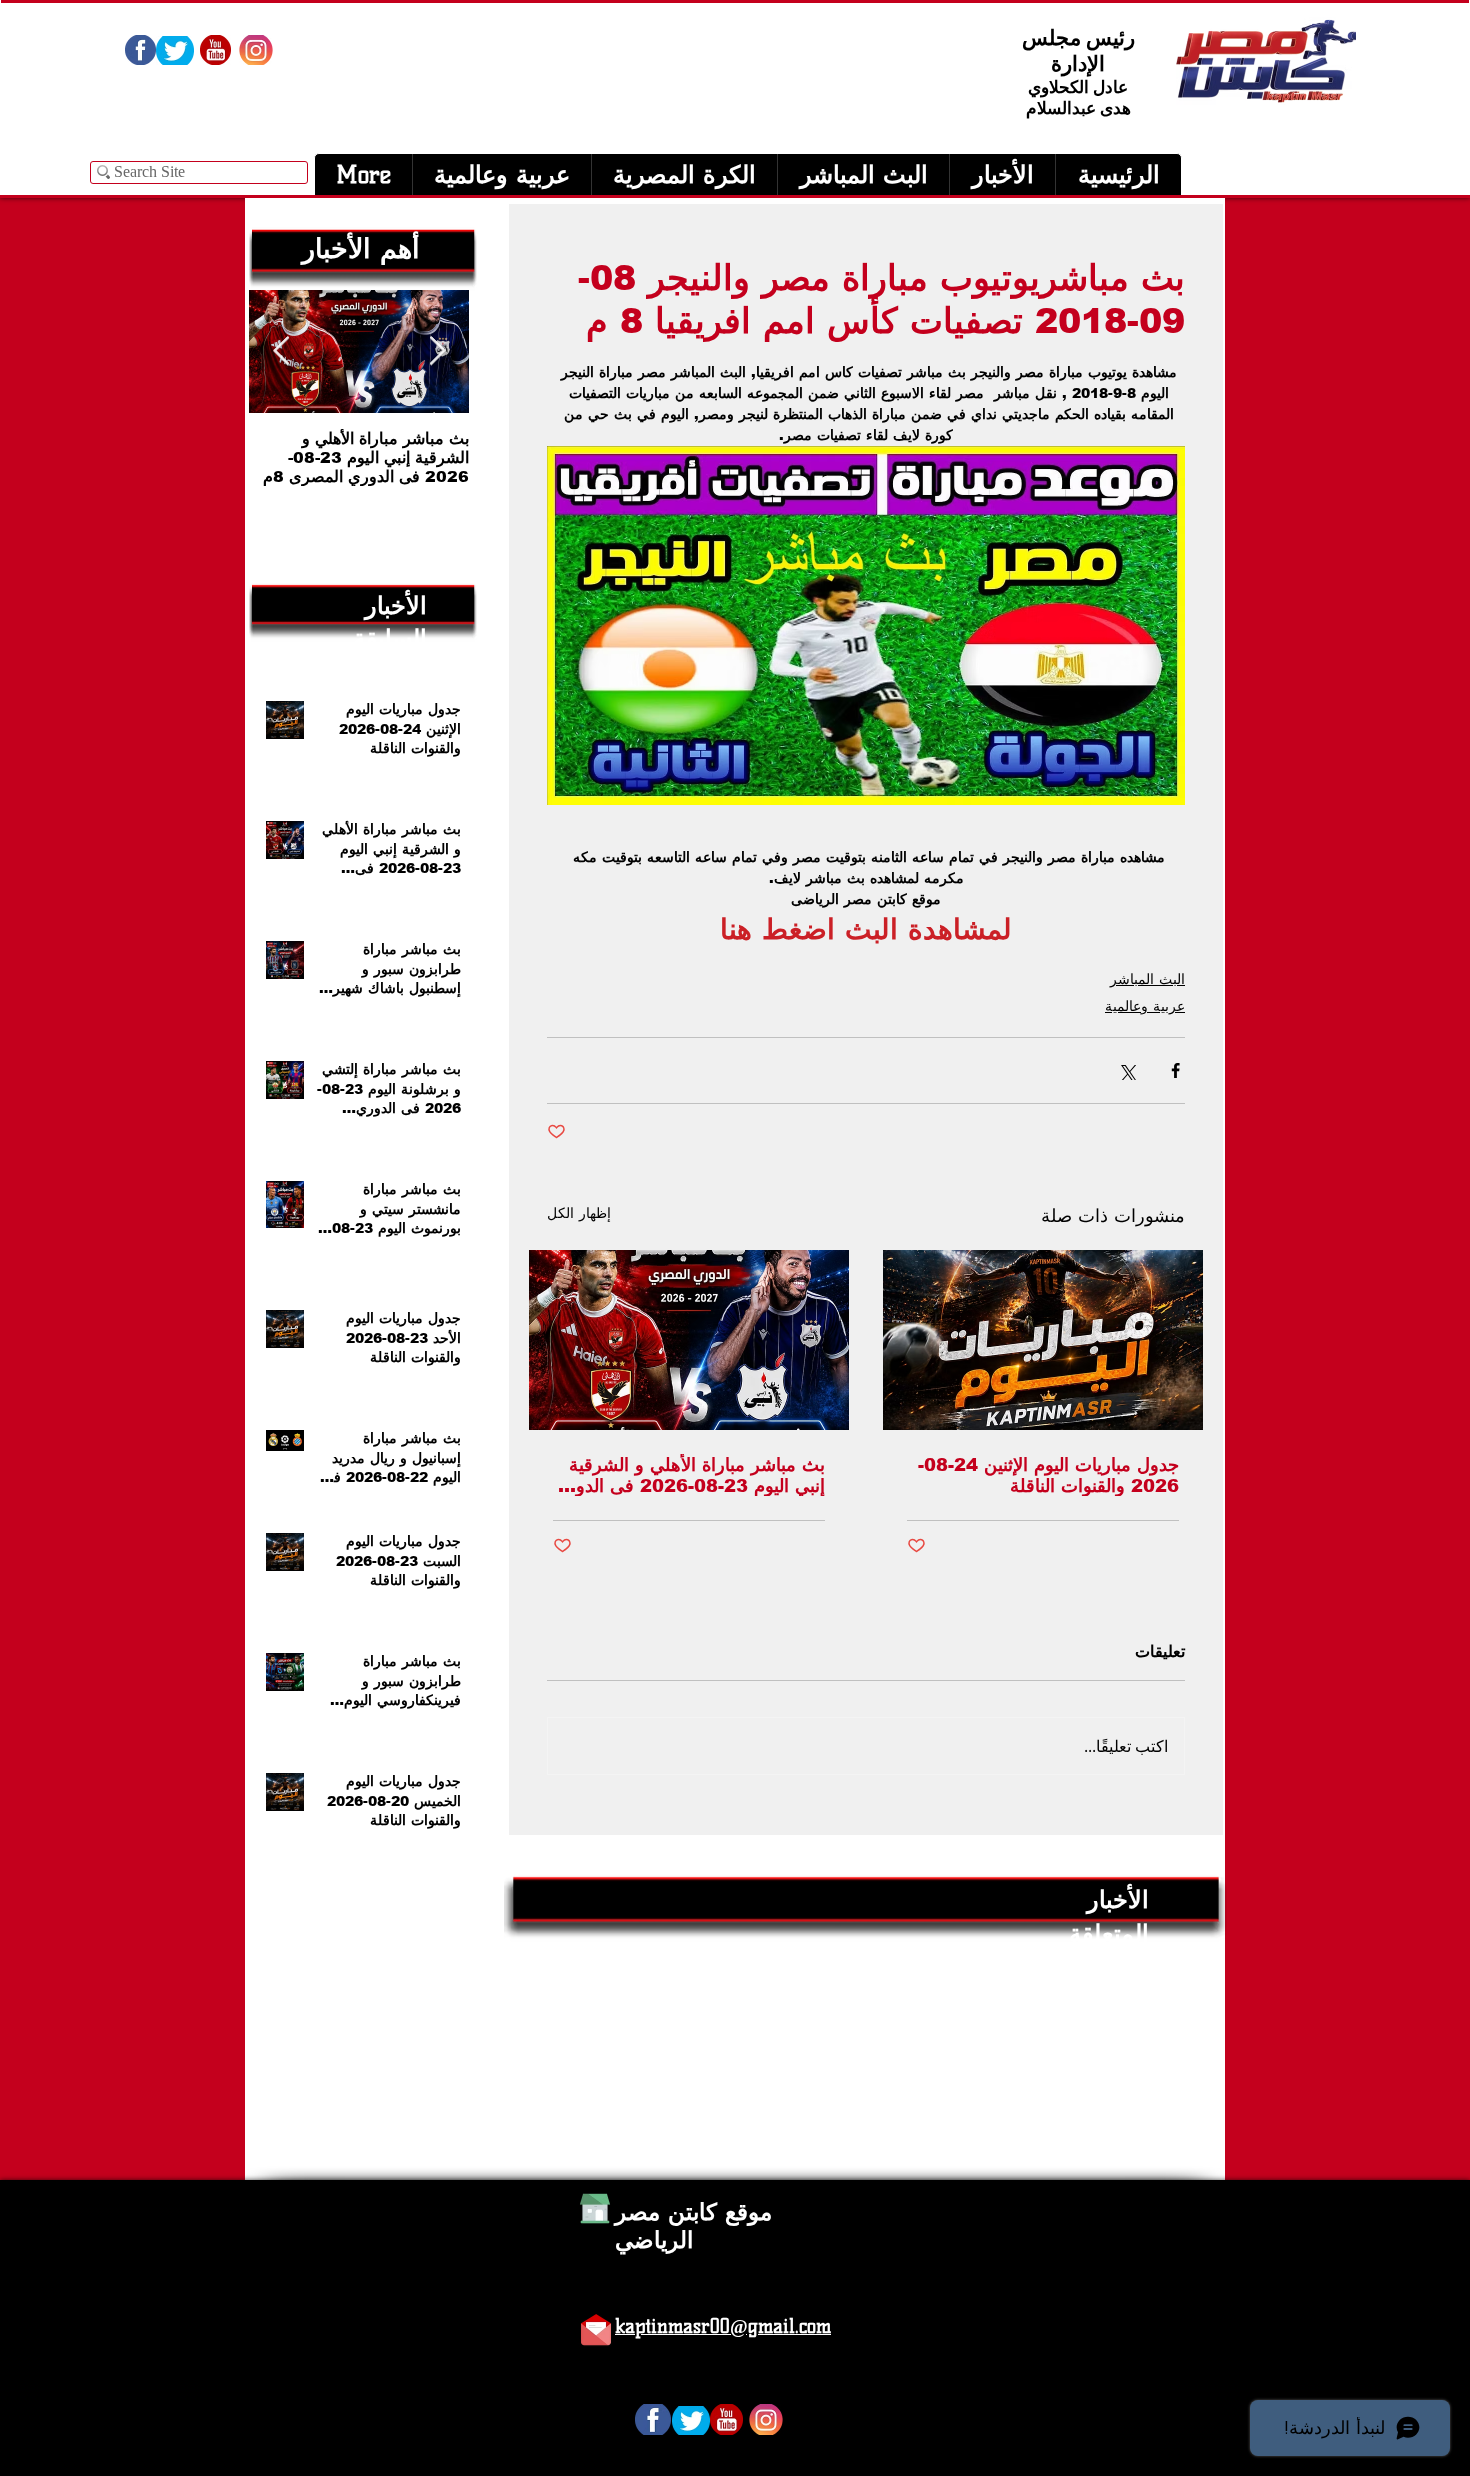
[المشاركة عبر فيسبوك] (1175, 1070)
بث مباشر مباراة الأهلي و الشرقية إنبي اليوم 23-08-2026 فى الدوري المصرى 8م (689, 1475)
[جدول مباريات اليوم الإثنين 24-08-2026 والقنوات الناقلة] (1043, 1340)
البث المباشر (1147, 979)
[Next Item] (281, 351)
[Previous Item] (437, 351)
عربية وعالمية (1145, 1006)
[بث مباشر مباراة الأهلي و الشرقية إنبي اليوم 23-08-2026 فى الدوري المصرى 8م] (689, 1340)
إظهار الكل (579, 1213)
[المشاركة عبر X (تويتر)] (1126, 1070)
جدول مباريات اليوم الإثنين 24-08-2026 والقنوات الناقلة (1048, 1475)
